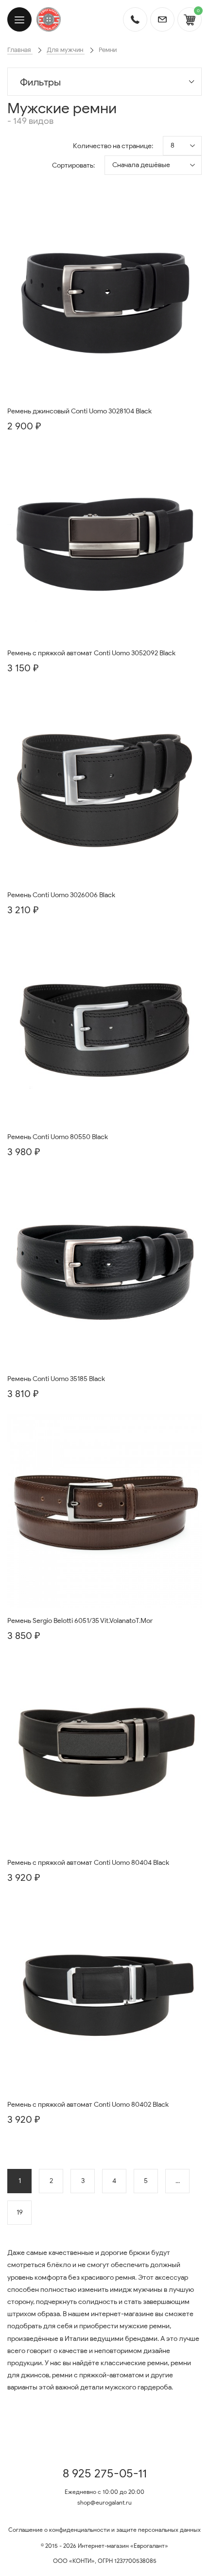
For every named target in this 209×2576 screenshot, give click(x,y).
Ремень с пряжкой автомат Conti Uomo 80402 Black (88, 2105)
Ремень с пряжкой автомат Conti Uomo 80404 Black (88, 1863)
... (178, 2181)
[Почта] (162, 19)
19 (20, 2212)
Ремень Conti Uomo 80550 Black (58, 1137)
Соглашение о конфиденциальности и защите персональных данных (104, 2530)
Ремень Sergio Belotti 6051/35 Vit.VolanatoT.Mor (80, 1621)
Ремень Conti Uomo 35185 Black (56, 1379)
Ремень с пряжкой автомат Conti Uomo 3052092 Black (91, 653)
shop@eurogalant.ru (104, 2502)
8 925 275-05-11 (105, 2474)
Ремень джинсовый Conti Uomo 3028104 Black (79, 411)
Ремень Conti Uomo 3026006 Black (61, 895)
